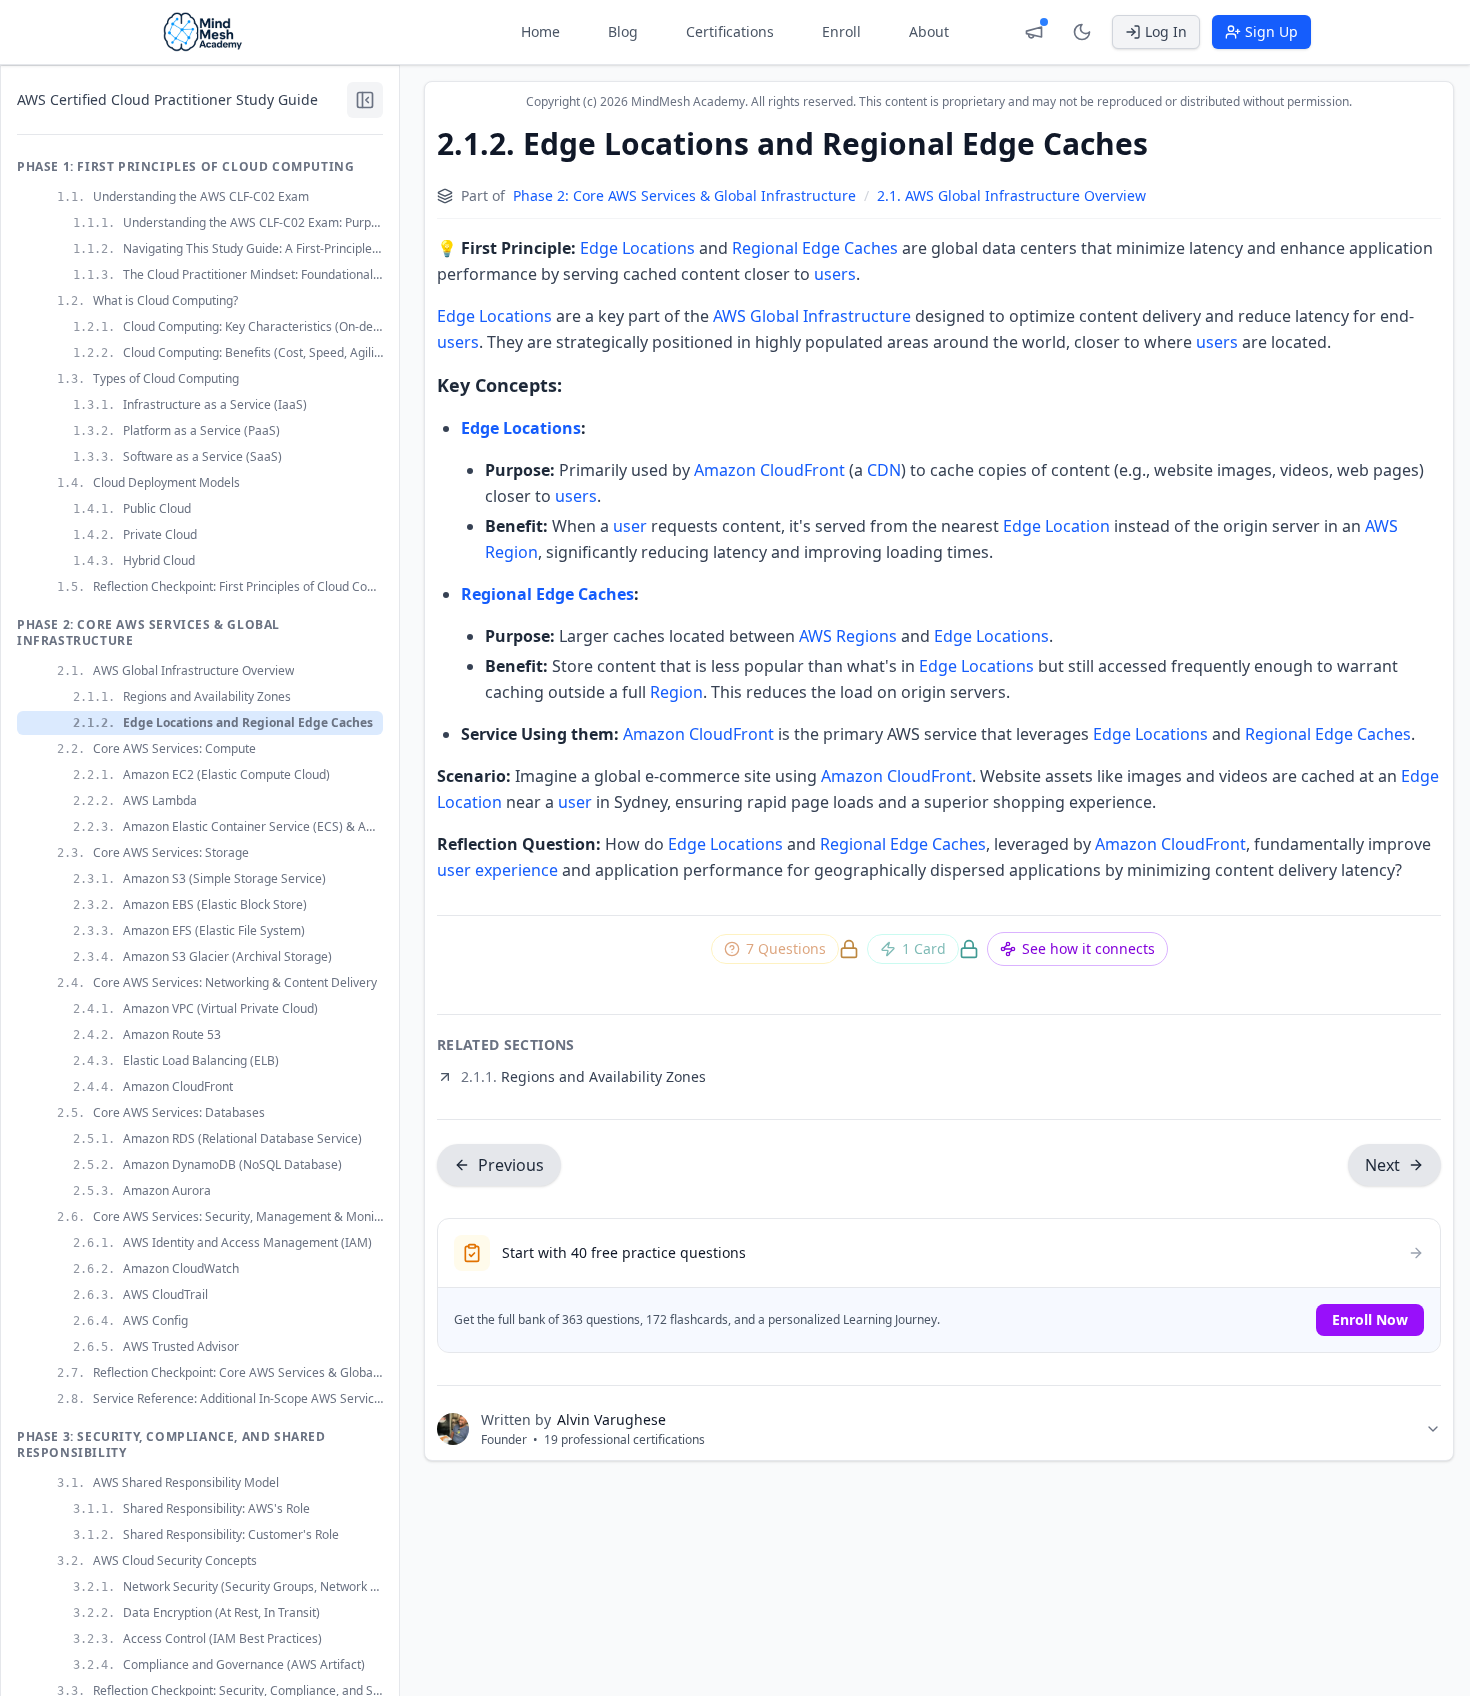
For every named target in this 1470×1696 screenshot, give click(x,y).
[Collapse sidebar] (365, 100)
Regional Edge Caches (815, 248)
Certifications (730, 31)
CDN (884, 470)
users (835, 274)
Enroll (841, 31)
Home (540, 31)
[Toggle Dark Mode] (1082, 32)
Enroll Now (1370, 1319)
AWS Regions (848, 636)
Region (676, 692)
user (630, 526)
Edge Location (1056, 526)
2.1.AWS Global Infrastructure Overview (1011, 195)
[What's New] (1034, 32)
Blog (623, 31)
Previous (511, 1165)
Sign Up (1271, 31)
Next (1382, 1165)
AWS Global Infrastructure (812, 316)
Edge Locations (637, 248)
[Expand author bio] (1433, 1429)
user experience (497, 870)
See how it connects (1088, 948)
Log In (1166, 31)
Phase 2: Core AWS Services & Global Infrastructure (684, 195)
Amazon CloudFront (769, 470)
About (929, 31)
